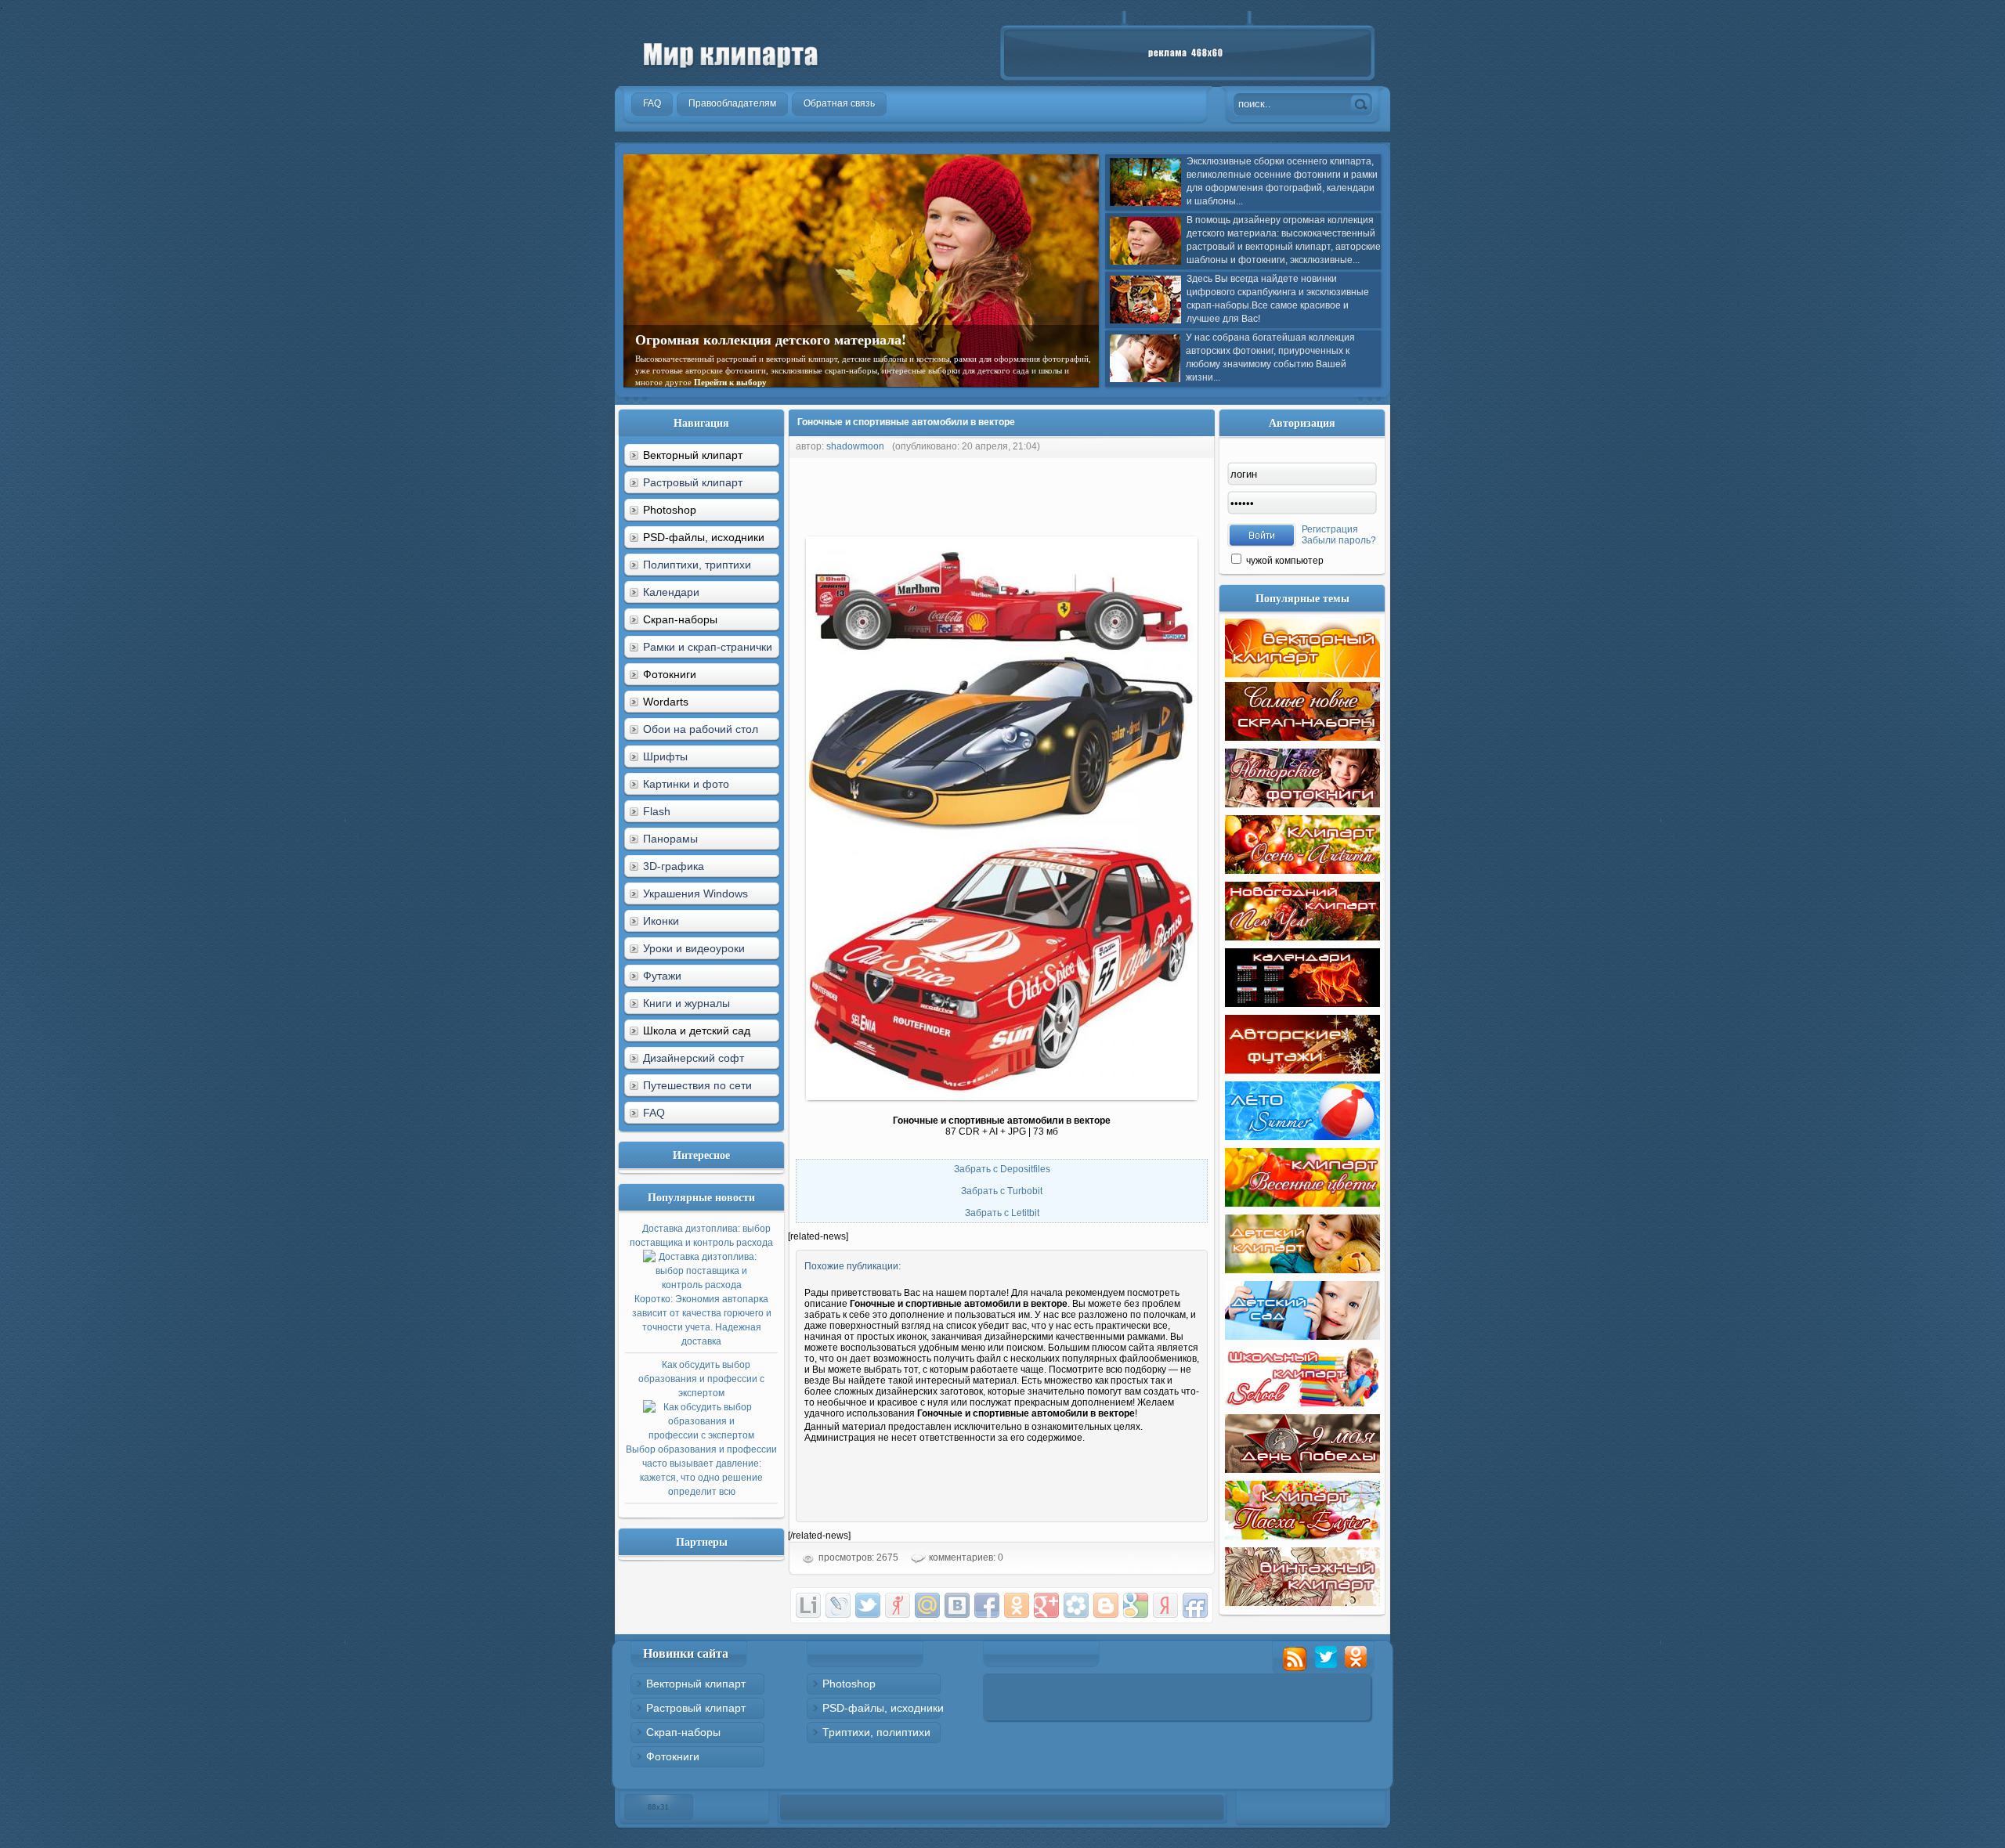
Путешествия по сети (697, 1085)
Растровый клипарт (693, 482)
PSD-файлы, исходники (883, 1708)
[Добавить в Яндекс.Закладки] (1165, 1605)
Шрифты (665, 756)
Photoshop (849, 1684)
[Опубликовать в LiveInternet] (808, 1605)
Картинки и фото (686, 784)
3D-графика (674, 866)
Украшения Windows (695, 893)
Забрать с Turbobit (1002, 1191)
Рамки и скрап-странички (708, 647)
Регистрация (1330, 529)
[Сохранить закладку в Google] (1136, 1605)
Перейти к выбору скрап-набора (827, 370)
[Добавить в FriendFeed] (1195, 1605)
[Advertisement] (1073, 493)
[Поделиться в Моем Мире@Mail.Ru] (927, 1605)
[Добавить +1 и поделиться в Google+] (1046, 1605)
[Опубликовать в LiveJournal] (838, 1605)
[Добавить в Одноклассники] (1017, 1605)
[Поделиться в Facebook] (987, 1605)
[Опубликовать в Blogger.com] (1106, 1605)
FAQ (654, 1113)
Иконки (661, 921)
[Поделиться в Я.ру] (898, 1605)
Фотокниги (673, 1756)
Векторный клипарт (696, 1684)
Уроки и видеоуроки (694, 948)
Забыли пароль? (1339, 540)
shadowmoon (855, 446)
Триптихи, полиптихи (876, 1732)
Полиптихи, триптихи (697, 565)
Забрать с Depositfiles (1002, 1169)
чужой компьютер (1284, 561)
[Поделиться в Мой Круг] (1076, 1605)
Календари (671, 592)
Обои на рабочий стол (701, 729)
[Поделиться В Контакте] (957, 1605)
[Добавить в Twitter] (868, 1605)
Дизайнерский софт (694, 1058)
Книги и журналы (686, 1003)
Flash (657, 811)
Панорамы (670, 839)
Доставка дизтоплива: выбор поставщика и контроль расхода (701, 1285)
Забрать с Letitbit (1002, 1213)
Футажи (662, 976)
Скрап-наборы (683, 1732)
